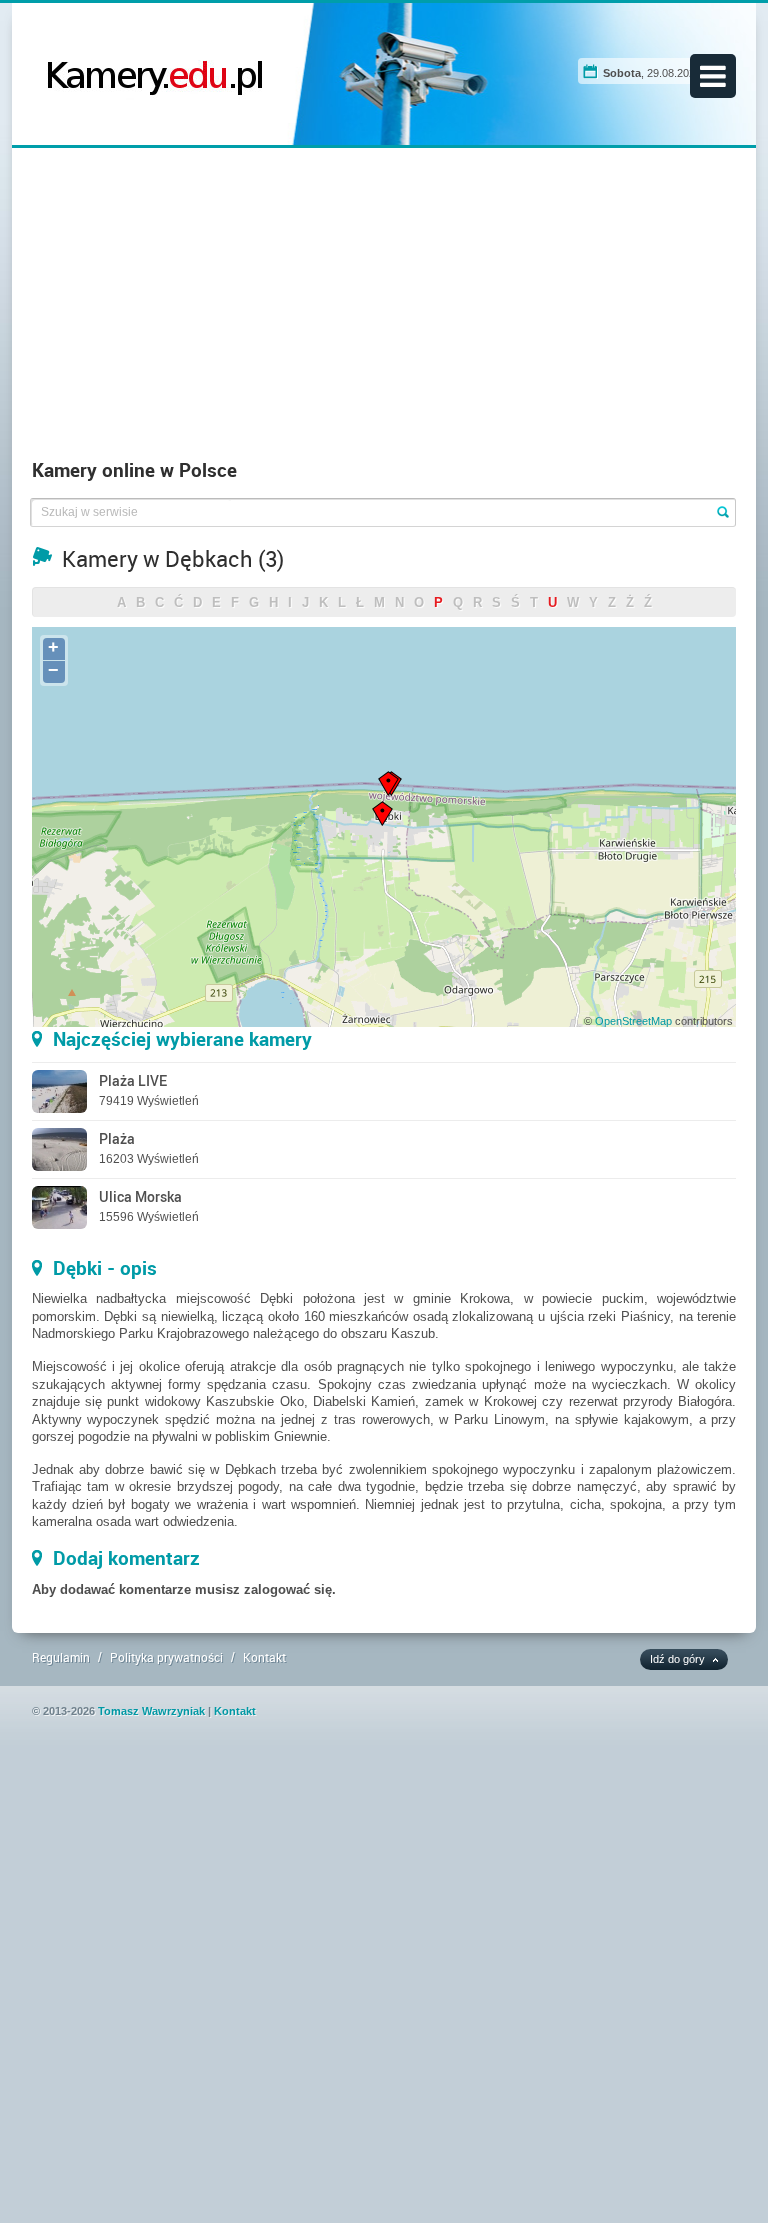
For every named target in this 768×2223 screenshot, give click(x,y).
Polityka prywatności (166, 1657)
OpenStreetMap (633, 1021)
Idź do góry (677, 1659)
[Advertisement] (384, 308)
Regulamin (61, 1657)
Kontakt (264, 1657)
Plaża (117, 1138)
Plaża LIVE (133, 1080)
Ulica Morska (140, 1196)
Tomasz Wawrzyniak (151, 1711)
